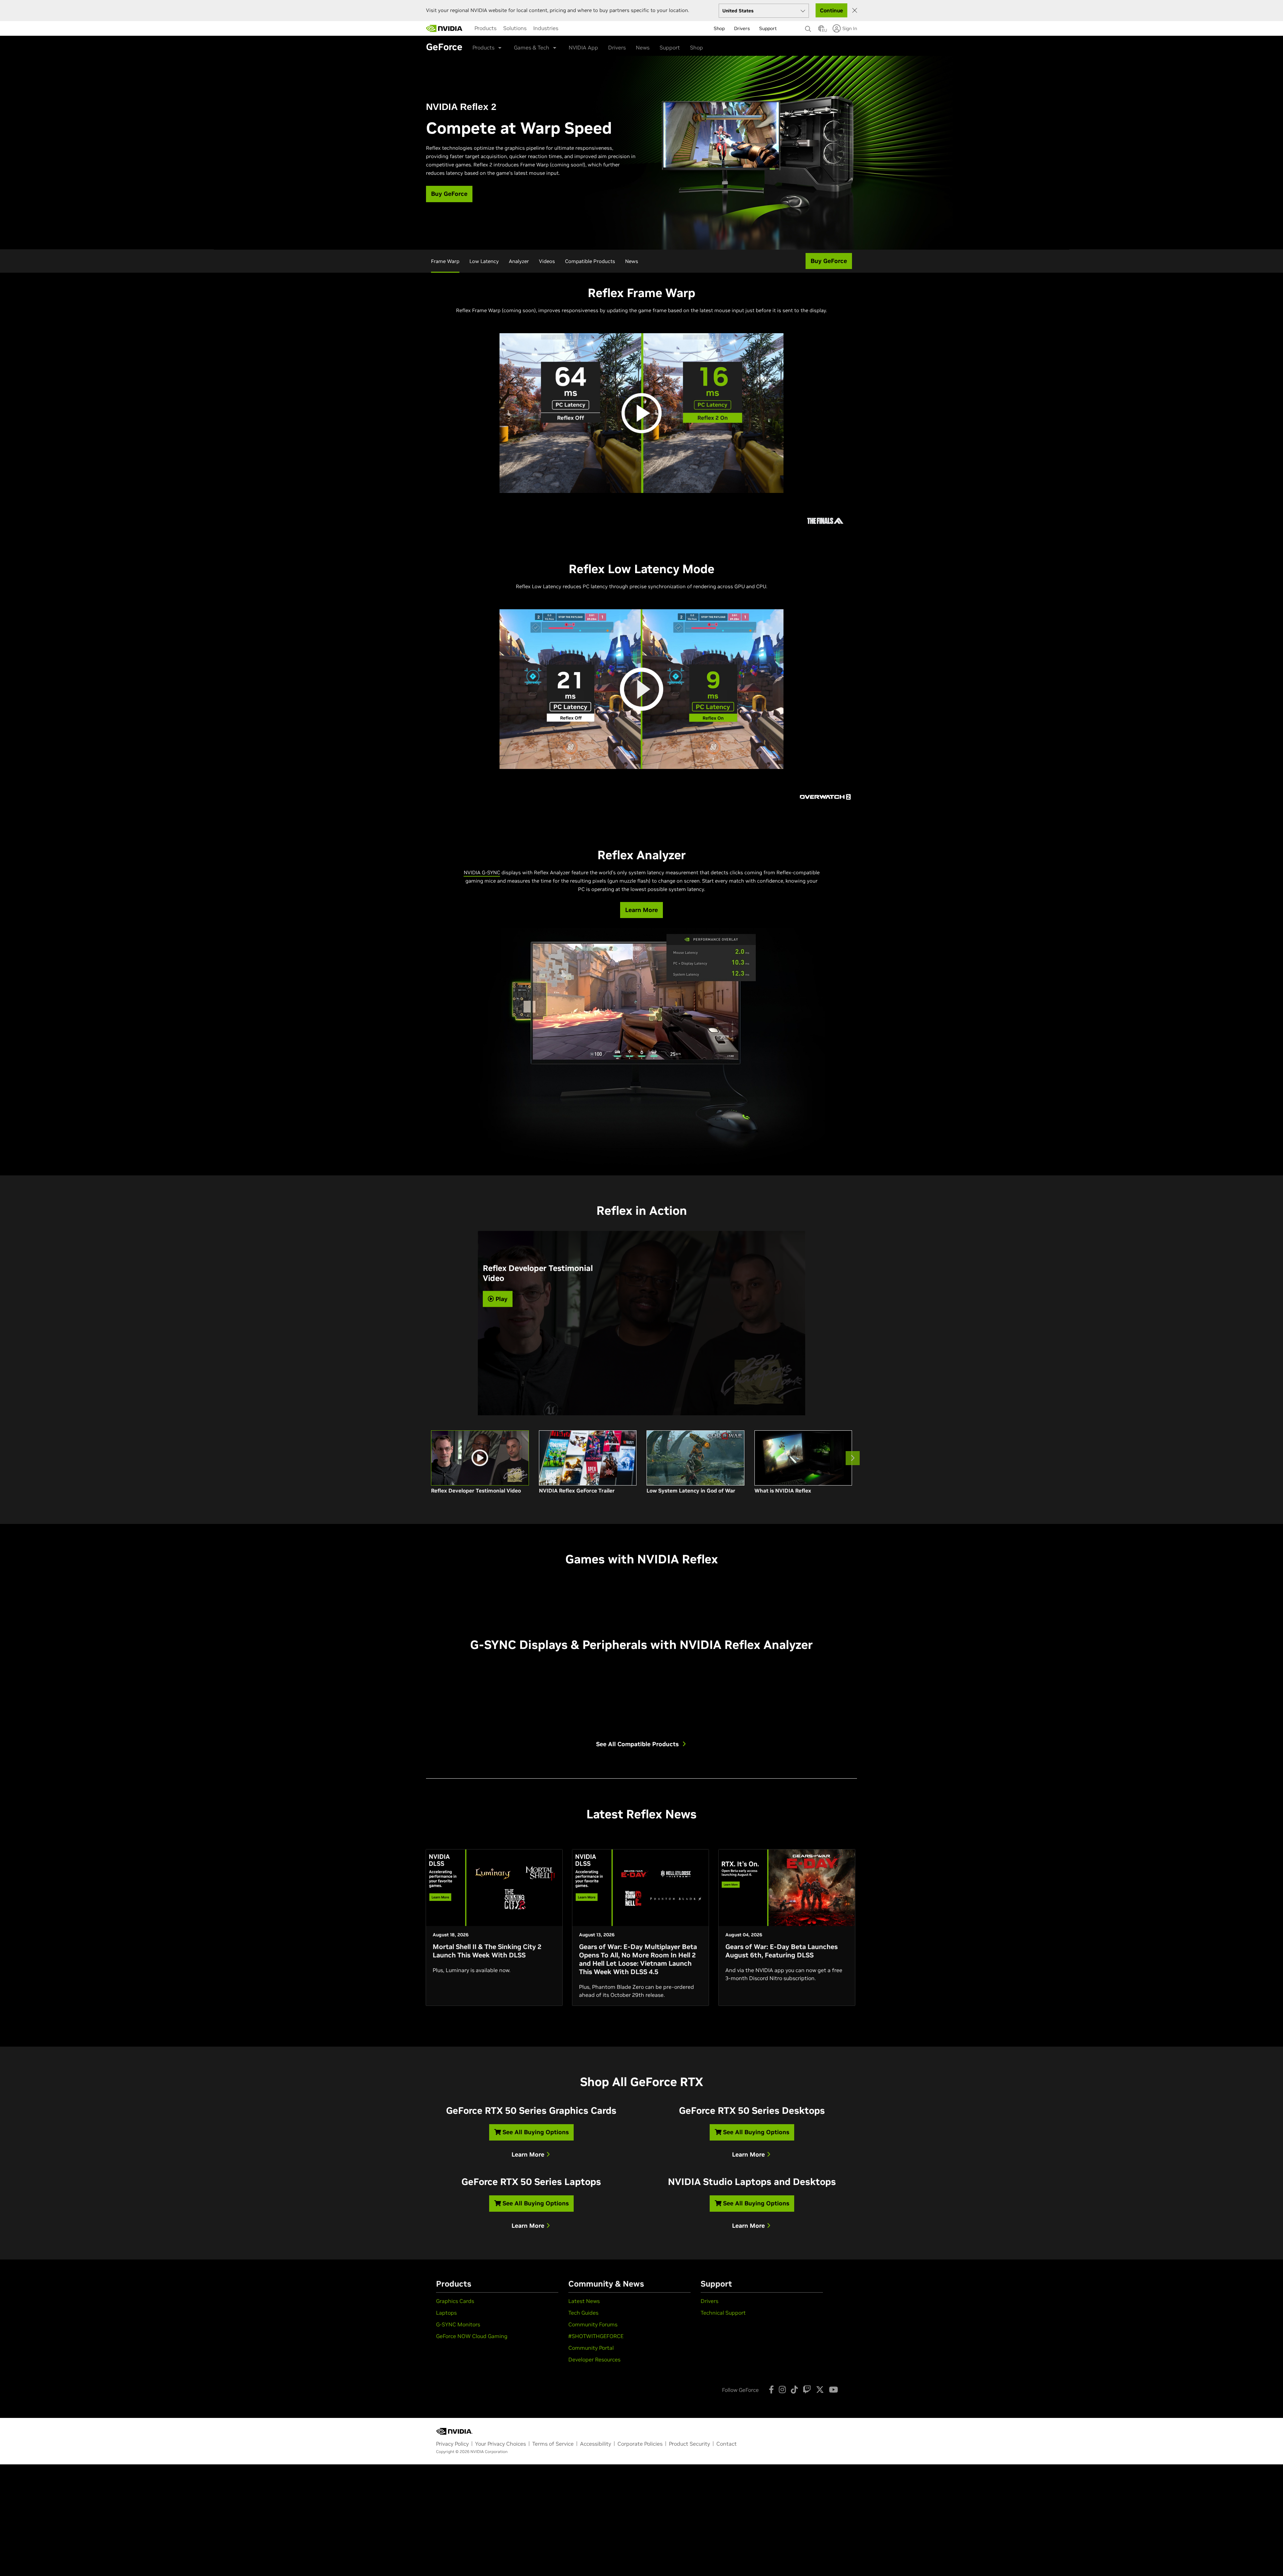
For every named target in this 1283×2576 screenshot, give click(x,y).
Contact (727, 2444)
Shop (696, 47)
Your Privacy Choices (501, 2444)
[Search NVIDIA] (808, 27)
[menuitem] (485, 28)
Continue (831, 10)
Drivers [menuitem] (742, 28)
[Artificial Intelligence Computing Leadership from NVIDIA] (444, 28)
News (643, 47)
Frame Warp (445, 261)
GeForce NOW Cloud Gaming (472, 2336)
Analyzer (519, 261)
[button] (821, 30)
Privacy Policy (452, 2444)
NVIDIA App (583, 47)
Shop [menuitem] (719, 28)
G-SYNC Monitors (458, 2324)
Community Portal (591, 2348)
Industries (546, 28)
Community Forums (593, 2324)
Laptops (446, 2313)
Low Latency (484, 261)
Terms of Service (553, 2444)
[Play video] (641, 413)
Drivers (617, 47)
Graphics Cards (455, 2301)
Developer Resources (594, 2359)
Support (670, 47)
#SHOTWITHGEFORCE (596, 2336)
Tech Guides (583, 2313)
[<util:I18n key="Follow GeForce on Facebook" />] (771, 2390)
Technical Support (723, 2313)
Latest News (584, 2301)
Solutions (515, 28)
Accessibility (596, 2444)
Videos (547, 261)
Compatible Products (590, 261)
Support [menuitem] (768, 28)
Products (485, 28)
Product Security (689, 2444)
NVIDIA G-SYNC (482, 872)
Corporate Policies (640, 2444)
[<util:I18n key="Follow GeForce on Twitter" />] (820, 2390)
